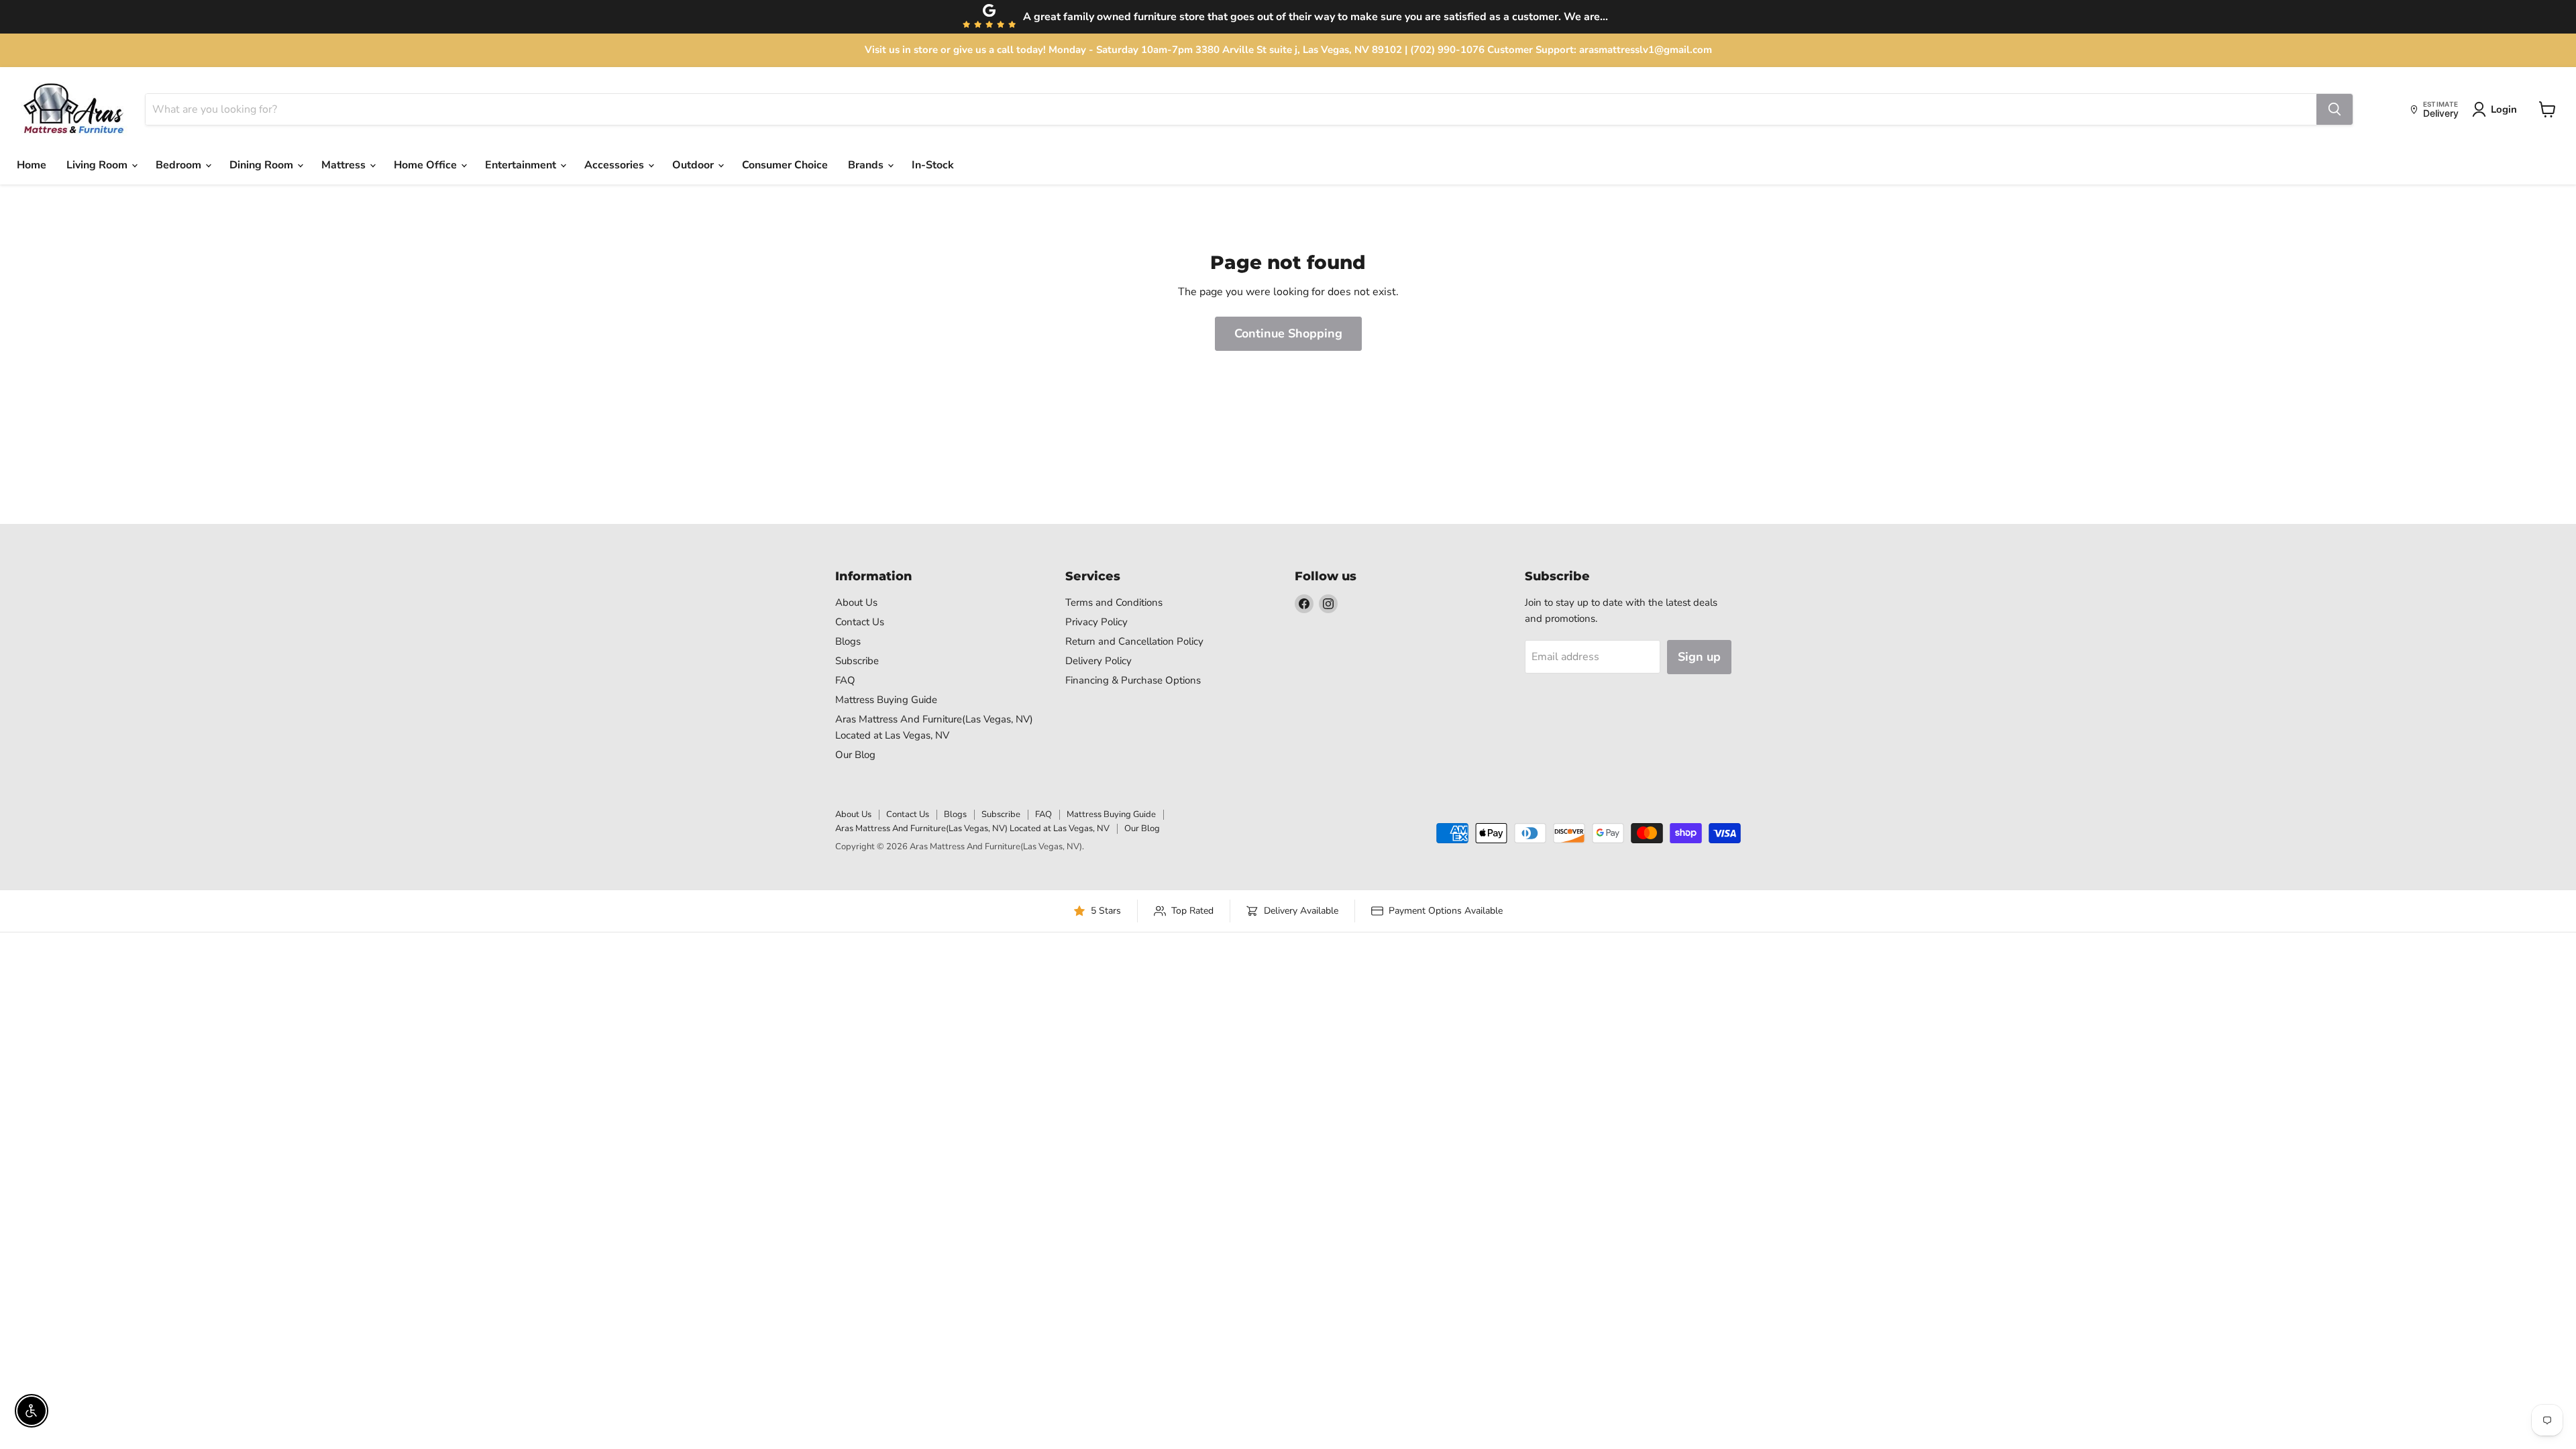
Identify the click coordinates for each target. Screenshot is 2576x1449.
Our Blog (855, 755)
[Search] (2334, 109)
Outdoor (694, 165)
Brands (867, 165)
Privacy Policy (1096, 622)
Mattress (345, 165)
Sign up (1699, 657)
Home (32, 165)
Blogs (848, 641)
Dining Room (263, 165)
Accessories (615, 165)
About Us (856, 602)
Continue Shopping (1288, 333)
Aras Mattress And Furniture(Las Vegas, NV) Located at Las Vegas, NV (972, 828)
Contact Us (860, 622)
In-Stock (933, 165)
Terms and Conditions (1114, 602)
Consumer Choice (785, 165)
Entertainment (522, 165)
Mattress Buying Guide (886, 700)
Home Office (427, 165)
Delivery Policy (1098, 661)
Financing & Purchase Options (1133, 680)
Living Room (98, 165)
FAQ (845, 680)
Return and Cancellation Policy (1134, 641)
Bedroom (180, 165)
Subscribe (857, 661)
